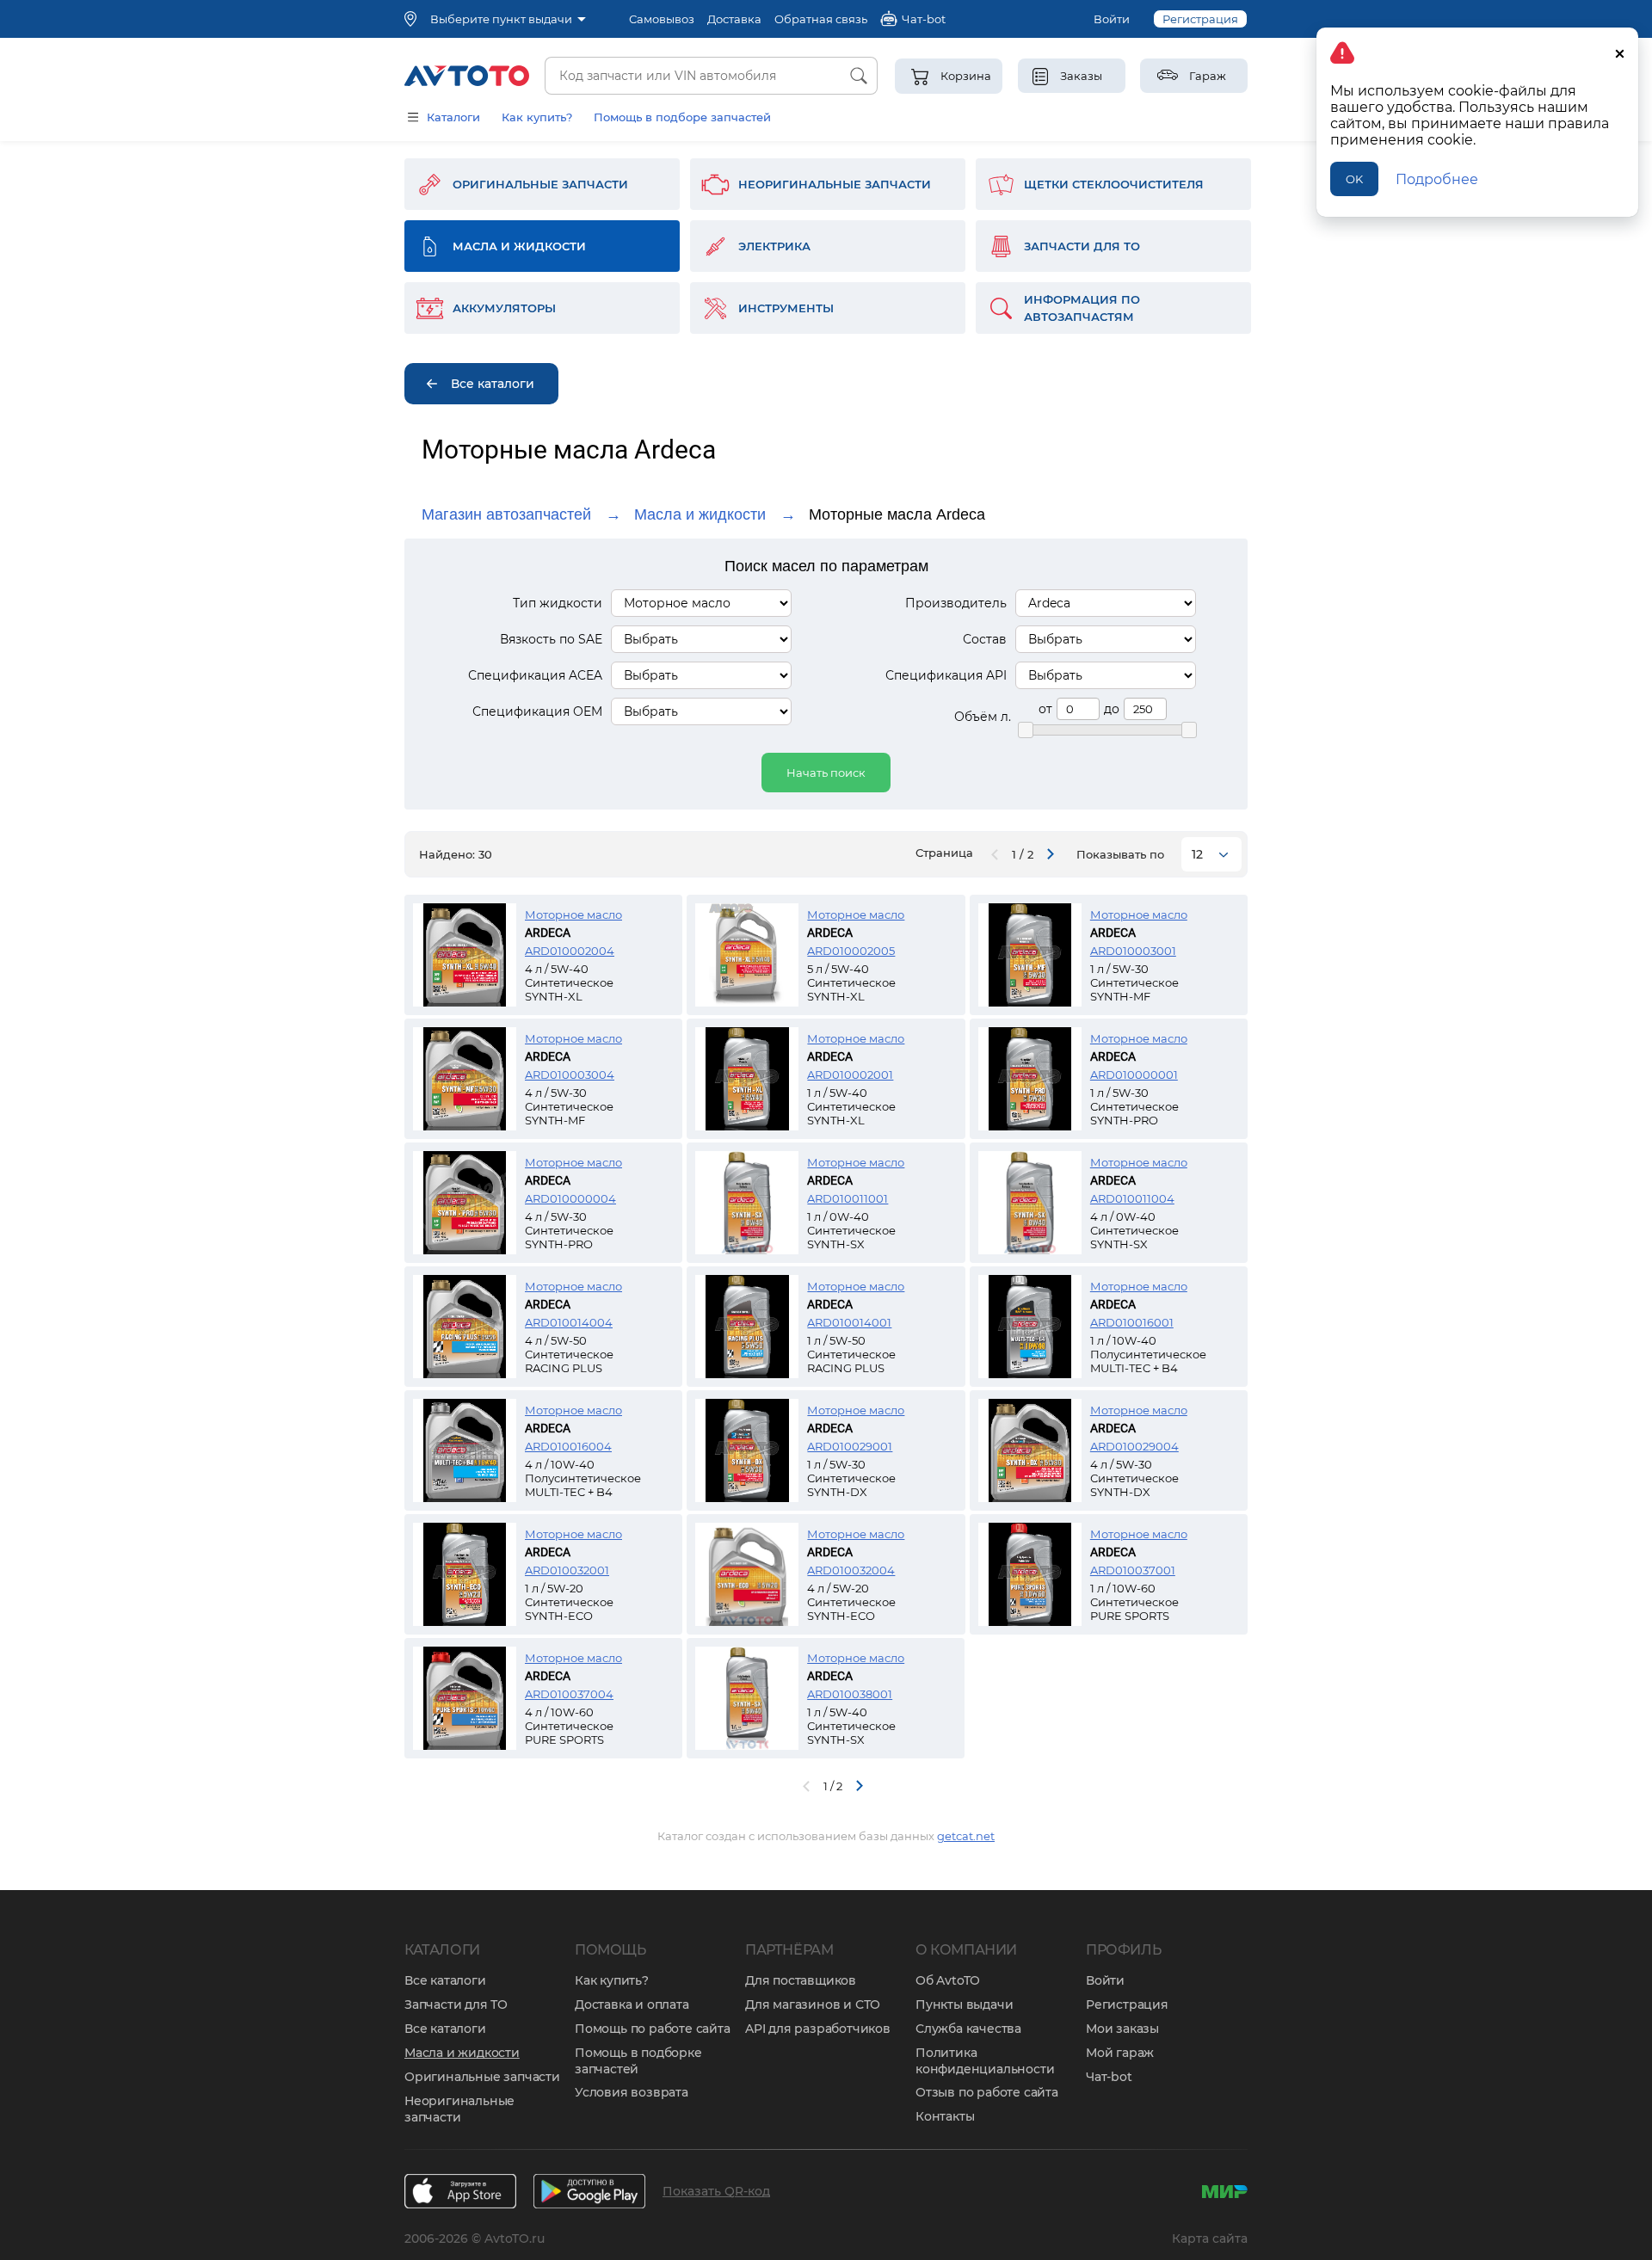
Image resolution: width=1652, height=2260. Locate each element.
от (1045, 709)
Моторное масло (573, 914)
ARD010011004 (1132, 1198)
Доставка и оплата (632, 2004)
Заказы (1081, 76)
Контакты (945, 2116)
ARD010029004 (1134, 1446)
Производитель (956, 603)
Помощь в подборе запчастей (682, 117)
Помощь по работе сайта (653, 2029)
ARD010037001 (1133, 1570)
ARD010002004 (570, 951)
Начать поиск (826, 773)
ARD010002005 (851, 951)
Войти (1112, 19)
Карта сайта (1210, 2238)
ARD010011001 (848, 1198)
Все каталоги (445, 1980)
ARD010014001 (849, 1322)
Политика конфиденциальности (985, 2061)
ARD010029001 (850, 1446)
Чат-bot (1109, 2077)
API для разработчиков (818, 2029)
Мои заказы (1122, 2029)
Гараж (1208, 76)
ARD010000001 (1134, 1075)
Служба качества (968, 2029)
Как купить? (537, 117)
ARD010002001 (850, 1075)
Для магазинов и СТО (813, 2004)
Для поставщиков (801, 1980)
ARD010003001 (1133, 951)
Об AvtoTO (948, 1980)
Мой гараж (1120, 2053)
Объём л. (983, 717)
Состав (985, 639)
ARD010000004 (570, 1198)
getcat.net (966, 1836)
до (1112, 709)
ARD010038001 (850, 1694)
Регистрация (1200, 19)
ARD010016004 (568, 1446)
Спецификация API (946, 675)
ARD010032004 (851, 1570)
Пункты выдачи (964, 2004)
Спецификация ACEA (535, 675)
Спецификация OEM (537, 711)
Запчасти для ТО (456, 2004)
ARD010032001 (567, 1570)
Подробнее (1437, 179)
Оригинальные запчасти (482, 2077)
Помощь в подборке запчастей (638, 2061)
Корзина (966, 76)
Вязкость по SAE (551, 639)
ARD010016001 (1132, 1322)
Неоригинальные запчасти (459, 2109)
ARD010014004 (569, 1322)
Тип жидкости (558, 603)
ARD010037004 (569, 1694)
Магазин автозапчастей (506, 514)
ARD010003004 (570, 1075)
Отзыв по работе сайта (987, 2092)
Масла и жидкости (700, 514)
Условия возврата (632, 2092)
